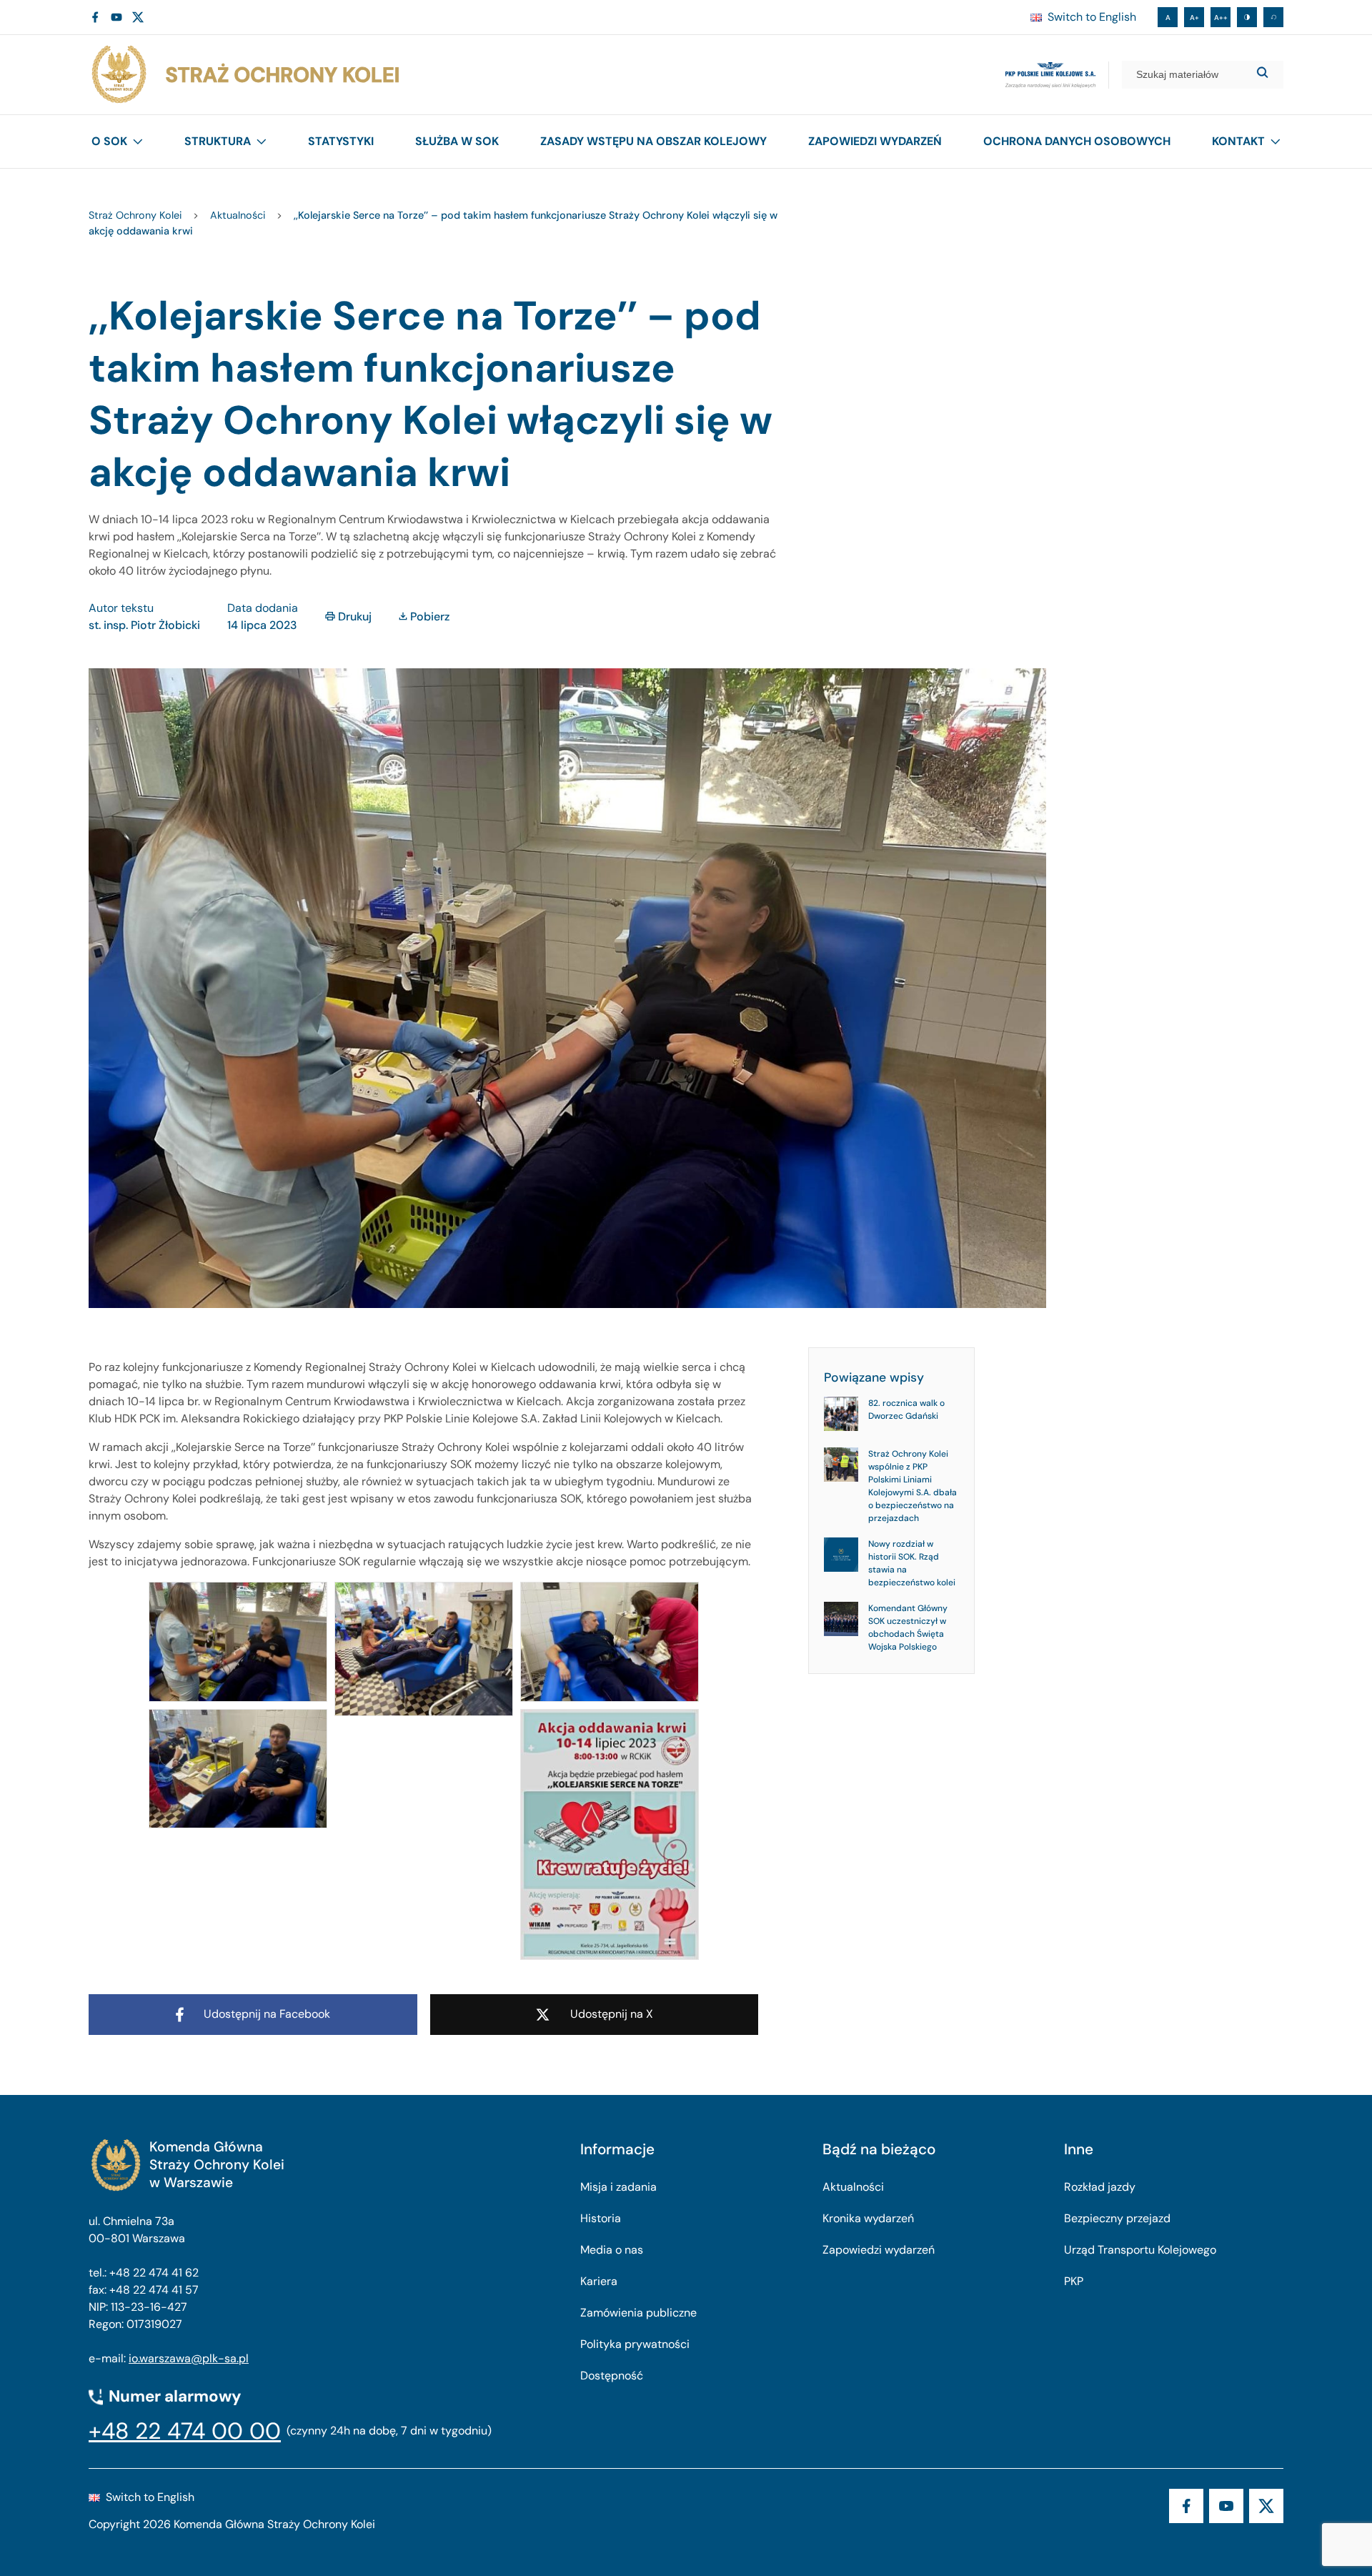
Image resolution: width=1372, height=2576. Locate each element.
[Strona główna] (244, 75)
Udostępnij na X (612, 2014)
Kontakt (1238, 141)
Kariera (599, 2281)
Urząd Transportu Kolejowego (1140, 2250)
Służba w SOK (457, 141)
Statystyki (341, 141)
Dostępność (612, 2376)
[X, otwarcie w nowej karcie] (138, 17)
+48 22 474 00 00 (185, 2431)
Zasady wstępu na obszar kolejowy (653, 141)
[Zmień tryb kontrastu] (1247, 17)
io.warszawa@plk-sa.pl (189, 2358)
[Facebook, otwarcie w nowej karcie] (95, 17)
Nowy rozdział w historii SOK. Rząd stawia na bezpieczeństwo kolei (912, 1563)
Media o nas (612, 2250)
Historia (601, 2218)
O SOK (109, 141)
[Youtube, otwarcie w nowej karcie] (116, 17)
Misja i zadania (618, 2187)
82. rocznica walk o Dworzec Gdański (906, 1410)
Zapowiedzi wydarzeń (875, 141)
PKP (1074, 2281)
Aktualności (853, 2187)
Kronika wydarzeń (868, 2218)
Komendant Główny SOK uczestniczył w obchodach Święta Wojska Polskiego (908, 1628)
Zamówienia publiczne (638, 2313)
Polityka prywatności (635, 2344)
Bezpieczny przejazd (1117, 2218)
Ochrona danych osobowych (1077, 141)
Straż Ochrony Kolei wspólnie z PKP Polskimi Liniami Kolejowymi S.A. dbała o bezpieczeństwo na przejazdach (913, 1486)
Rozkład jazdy (1100, 2187)
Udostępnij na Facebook (267, 2014)
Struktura (218, 141)
